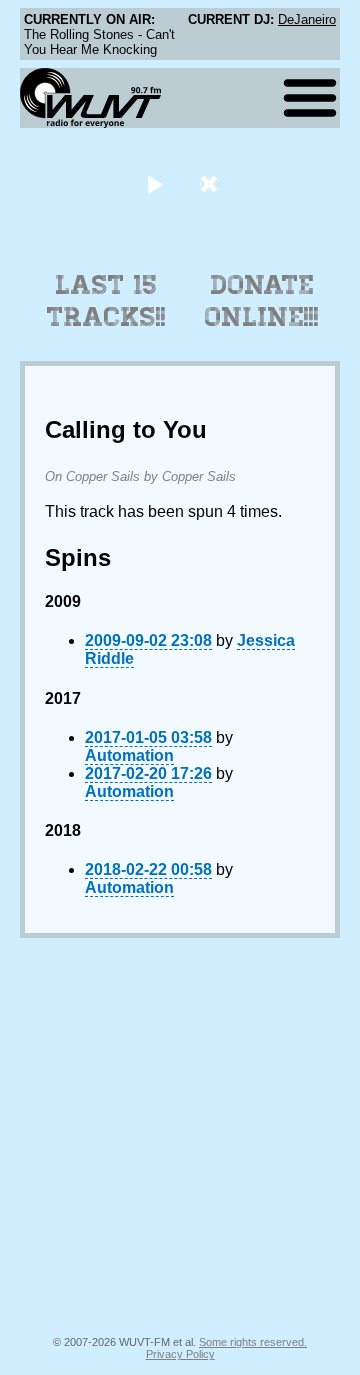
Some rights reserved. (253, 1342)
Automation (129, 755)
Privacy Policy (180, 1354)
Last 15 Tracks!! (106, 301)
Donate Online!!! (262, 301)
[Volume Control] (211, 183)
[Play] (154, 183)
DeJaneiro (307, 19)
